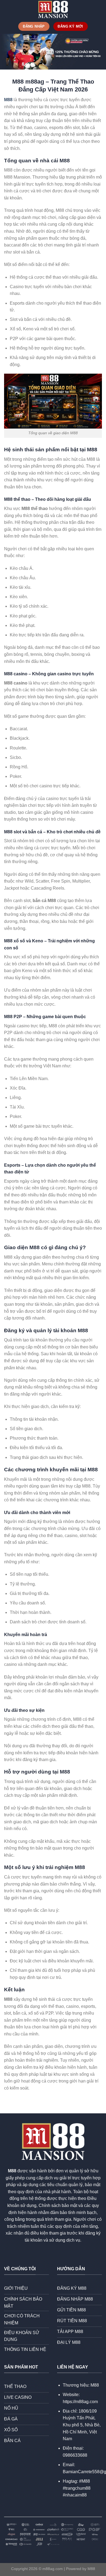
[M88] (53, 9)
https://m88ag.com (80, 2402)
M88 (8, 100)
